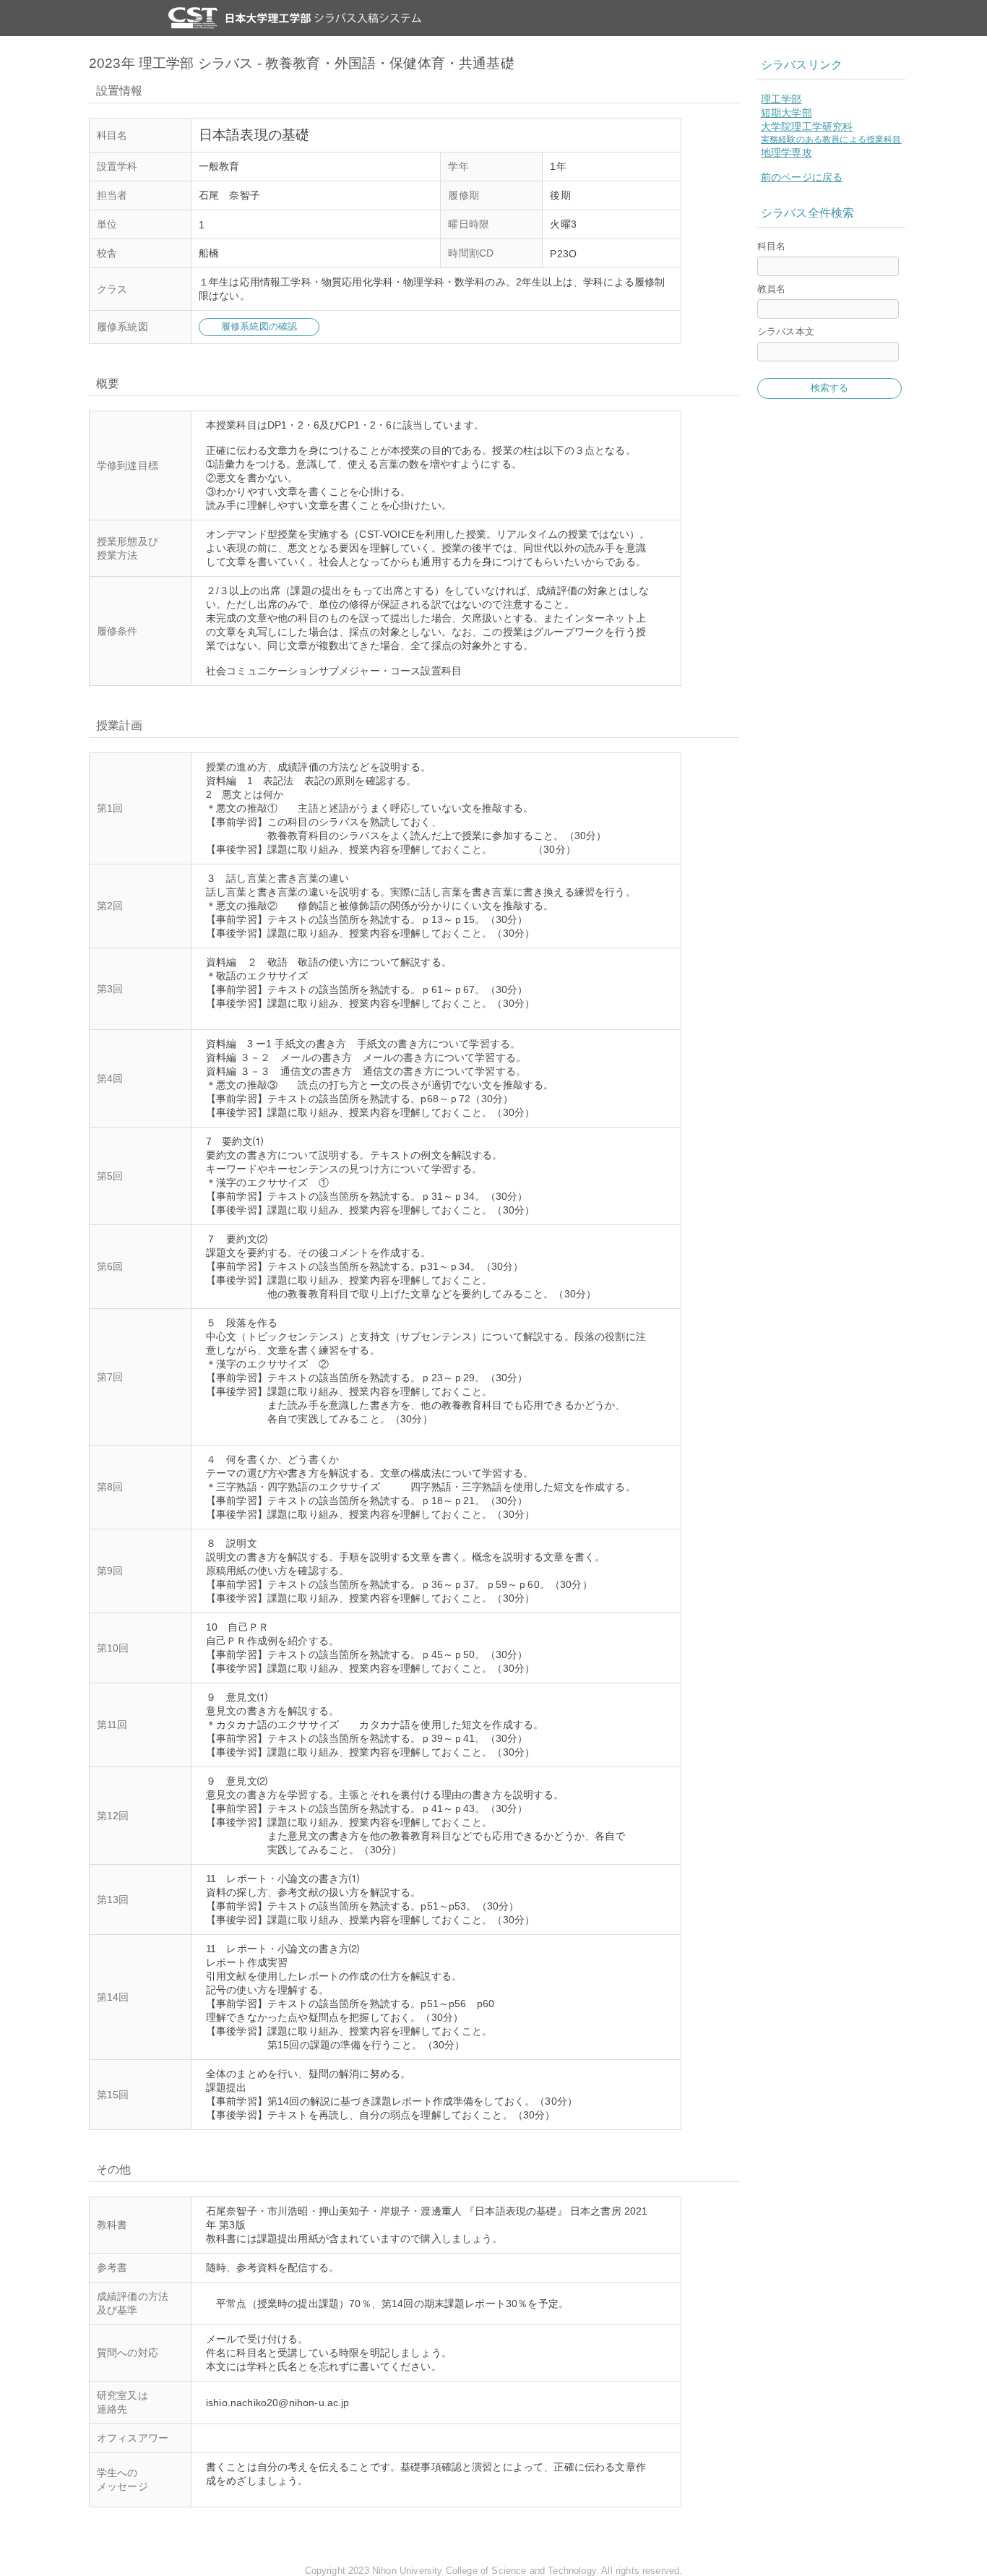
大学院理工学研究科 (807, 126)
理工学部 (781, 99)
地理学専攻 (786, 153)
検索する (830, 388)
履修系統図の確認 (259, 326)
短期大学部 (786, 113)
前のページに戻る (802, 177)
